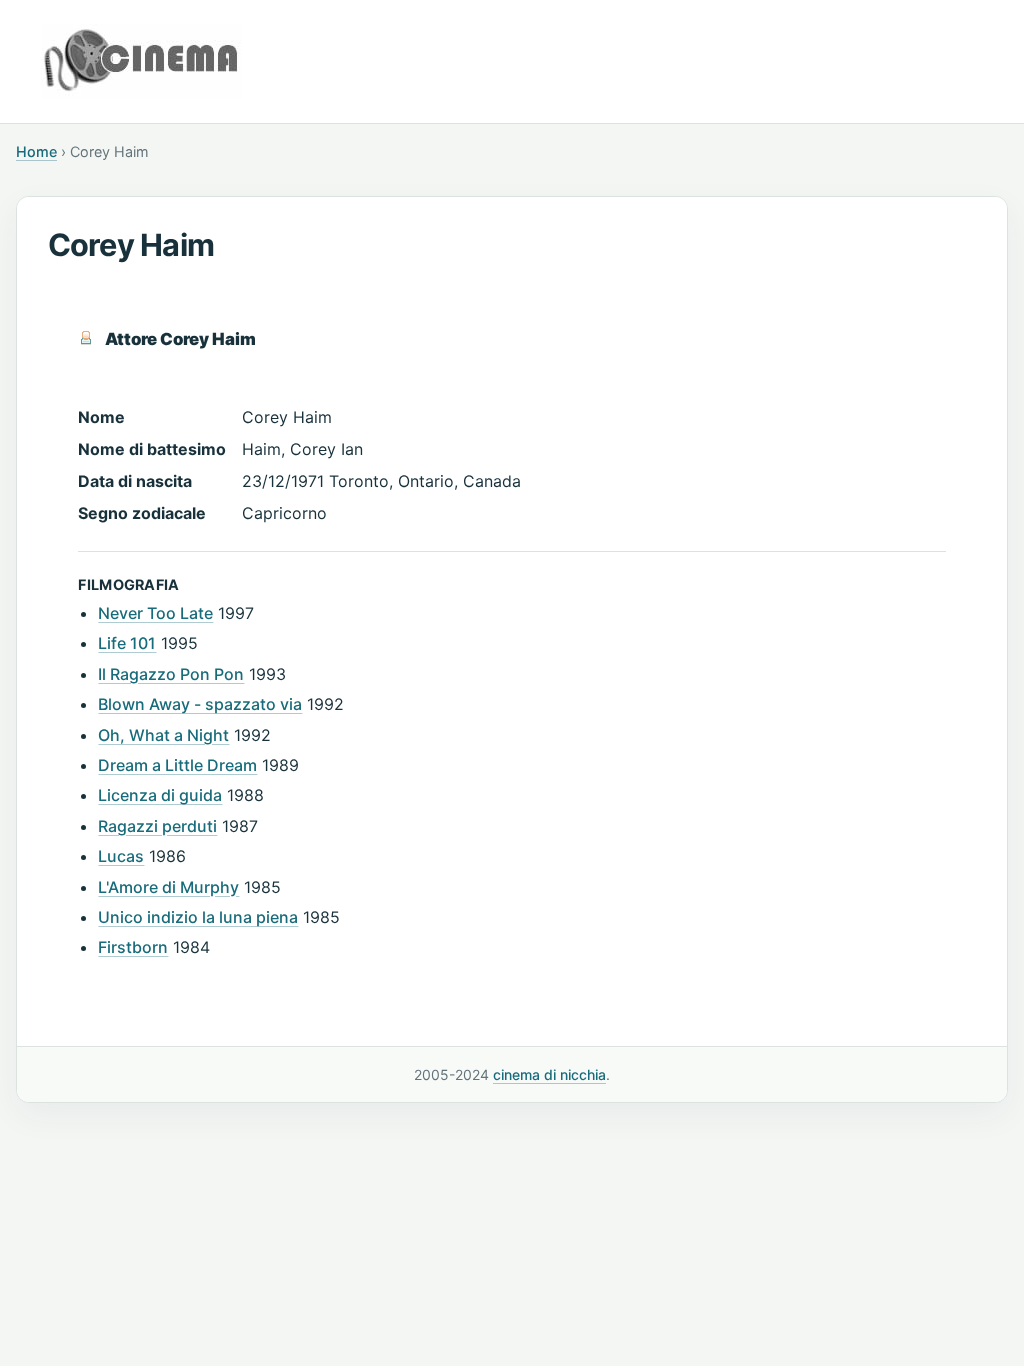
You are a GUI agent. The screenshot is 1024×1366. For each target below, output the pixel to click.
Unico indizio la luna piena (198, 917)
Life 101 (127, 643)
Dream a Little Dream (177, 765)
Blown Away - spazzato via (200, 704)
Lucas (121, 856)
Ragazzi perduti (157, 826)
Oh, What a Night (163, 735)
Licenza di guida (160, 795)
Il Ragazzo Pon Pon (171, 674)
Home (36, 151)
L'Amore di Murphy (168, 887)
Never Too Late (155, 613)
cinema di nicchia (549, 1074)
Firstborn (133, 947)
